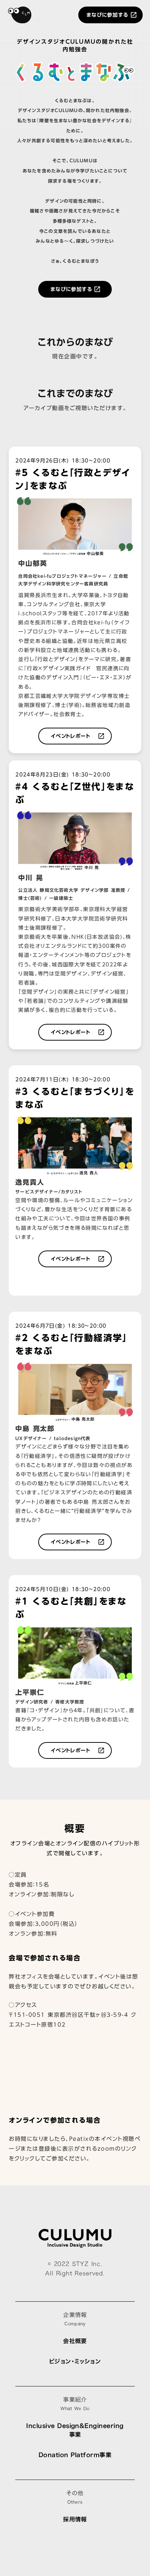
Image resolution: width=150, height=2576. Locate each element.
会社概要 (75, 2341)
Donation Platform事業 (75, 2455)
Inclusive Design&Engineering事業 (75, 2430)
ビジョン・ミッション (75, 2361)
